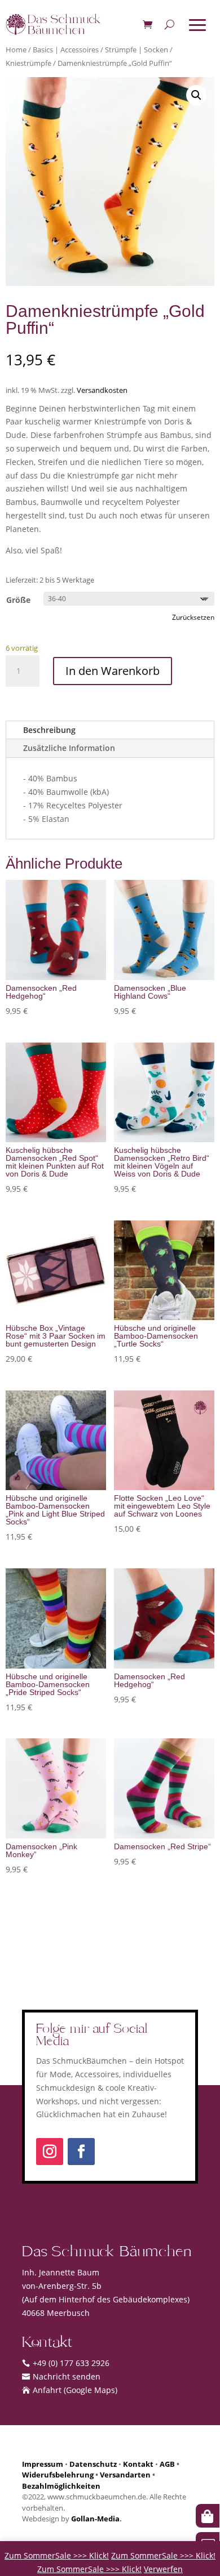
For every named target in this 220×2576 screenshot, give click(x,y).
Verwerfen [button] (163, 2569)
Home (16, 50)
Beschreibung (49, 730)
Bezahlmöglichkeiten (61, 2486)
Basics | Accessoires (66, 50)
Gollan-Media (95, 2519)
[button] (196, 95)
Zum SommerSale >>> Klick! (57, 2555)
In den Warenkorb (113, 671)
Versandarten (125, 2475)
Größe (18, 600)
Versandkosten (102, 390)
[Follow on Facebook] (81, 2152)
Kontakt (138, 2464)
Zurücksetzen (193, 617)
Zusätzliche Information (69, 748)
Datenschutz (93, 2464)
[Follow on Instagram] (50, 2152)
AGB (167, 2464)
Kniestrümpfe (28, 63)
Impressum (43, 2464)
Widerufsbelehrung (58, 2475)
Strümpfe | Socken (137, 50)
